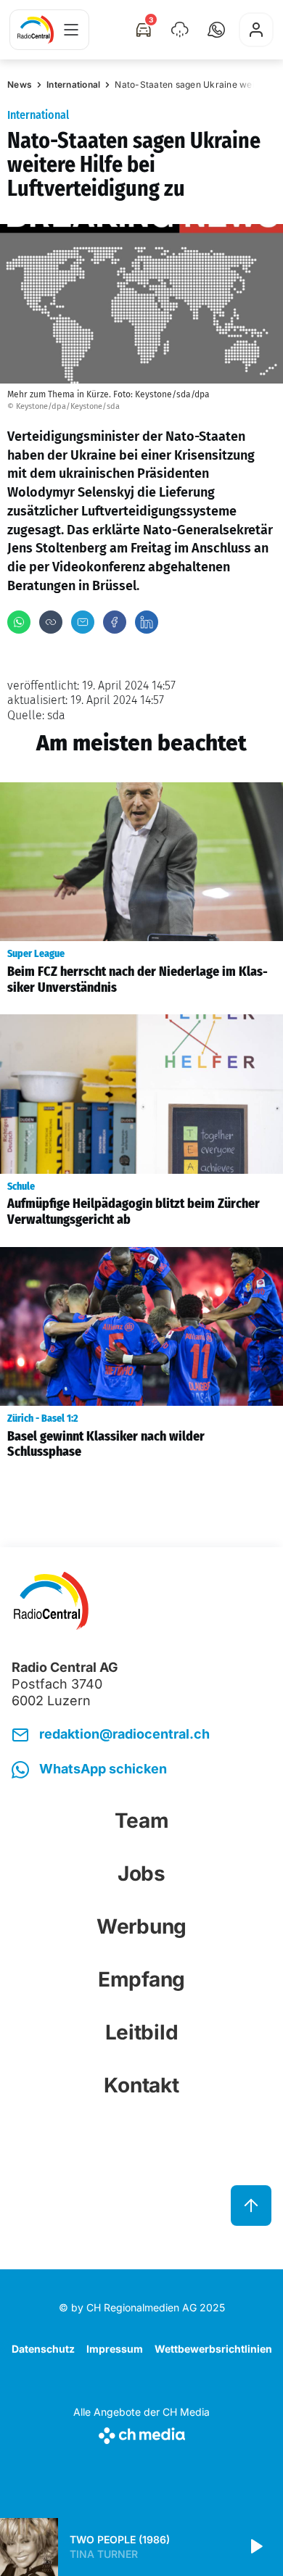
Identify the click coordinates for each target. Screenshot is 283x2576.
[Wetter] (180, 30)
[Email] (83, 622)
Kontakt (141, 2085)
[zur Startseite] (36, 30)
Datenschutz (43, 2349)
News (20, 84)
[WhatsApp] (19, 622)
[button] (216, 30)
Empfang (141, 1979)
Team (142, 1821)
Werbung (141, 1926)
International (73, 84)
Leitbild (142, 2032)
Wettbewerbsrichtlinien (213, 2349)
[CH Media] (141, 2433)
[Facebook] (115, 622)
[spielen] (255, 2547)
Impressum (115, 2349)
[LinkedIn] (147, 622)
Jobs (141, 1873)
